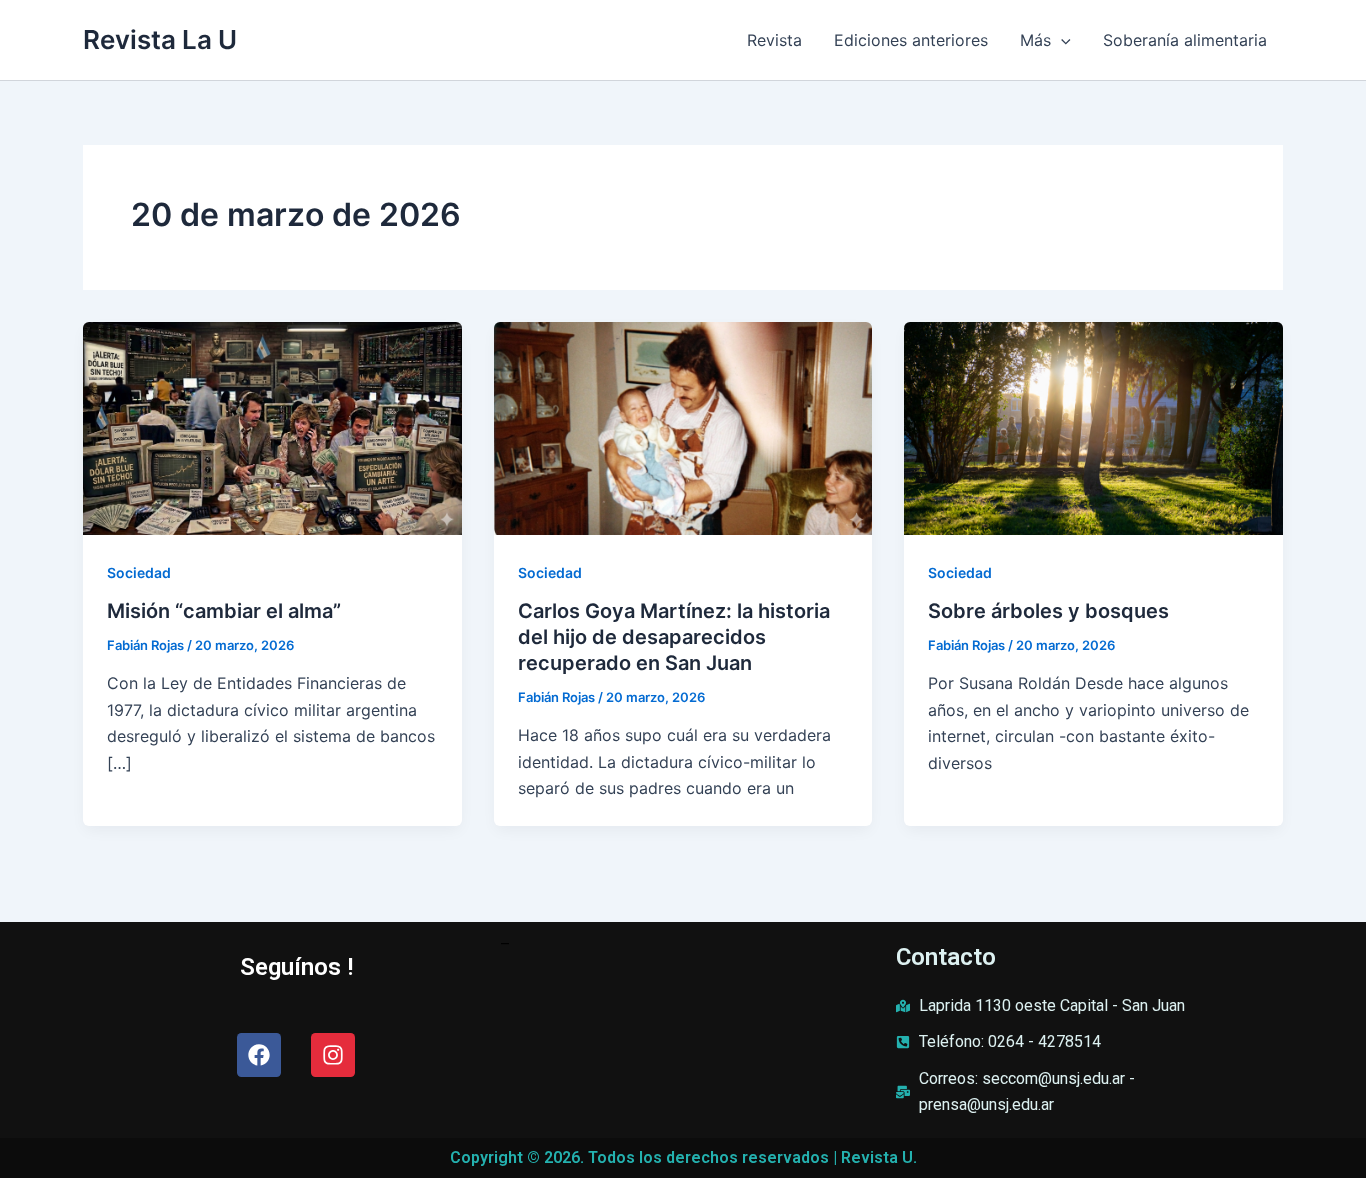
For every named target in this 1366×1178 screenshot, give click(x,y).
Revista (774, 40)
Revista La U (160, 39)
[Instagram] (333, 1055)
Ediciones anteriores (911, 40)
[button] (1061, 40)
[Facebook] (259, 1055)
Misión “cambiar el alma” (224, 611)
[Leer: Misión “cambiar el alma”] (272, 427)
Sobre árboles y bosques (1048, 611)
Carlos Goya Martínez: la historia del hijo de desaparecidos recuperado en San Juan (674, 637)
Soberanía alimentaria (1185, 40)
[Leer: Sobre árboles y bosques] (1093, 427)
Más (1035, 40)
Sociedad (139, 572)
